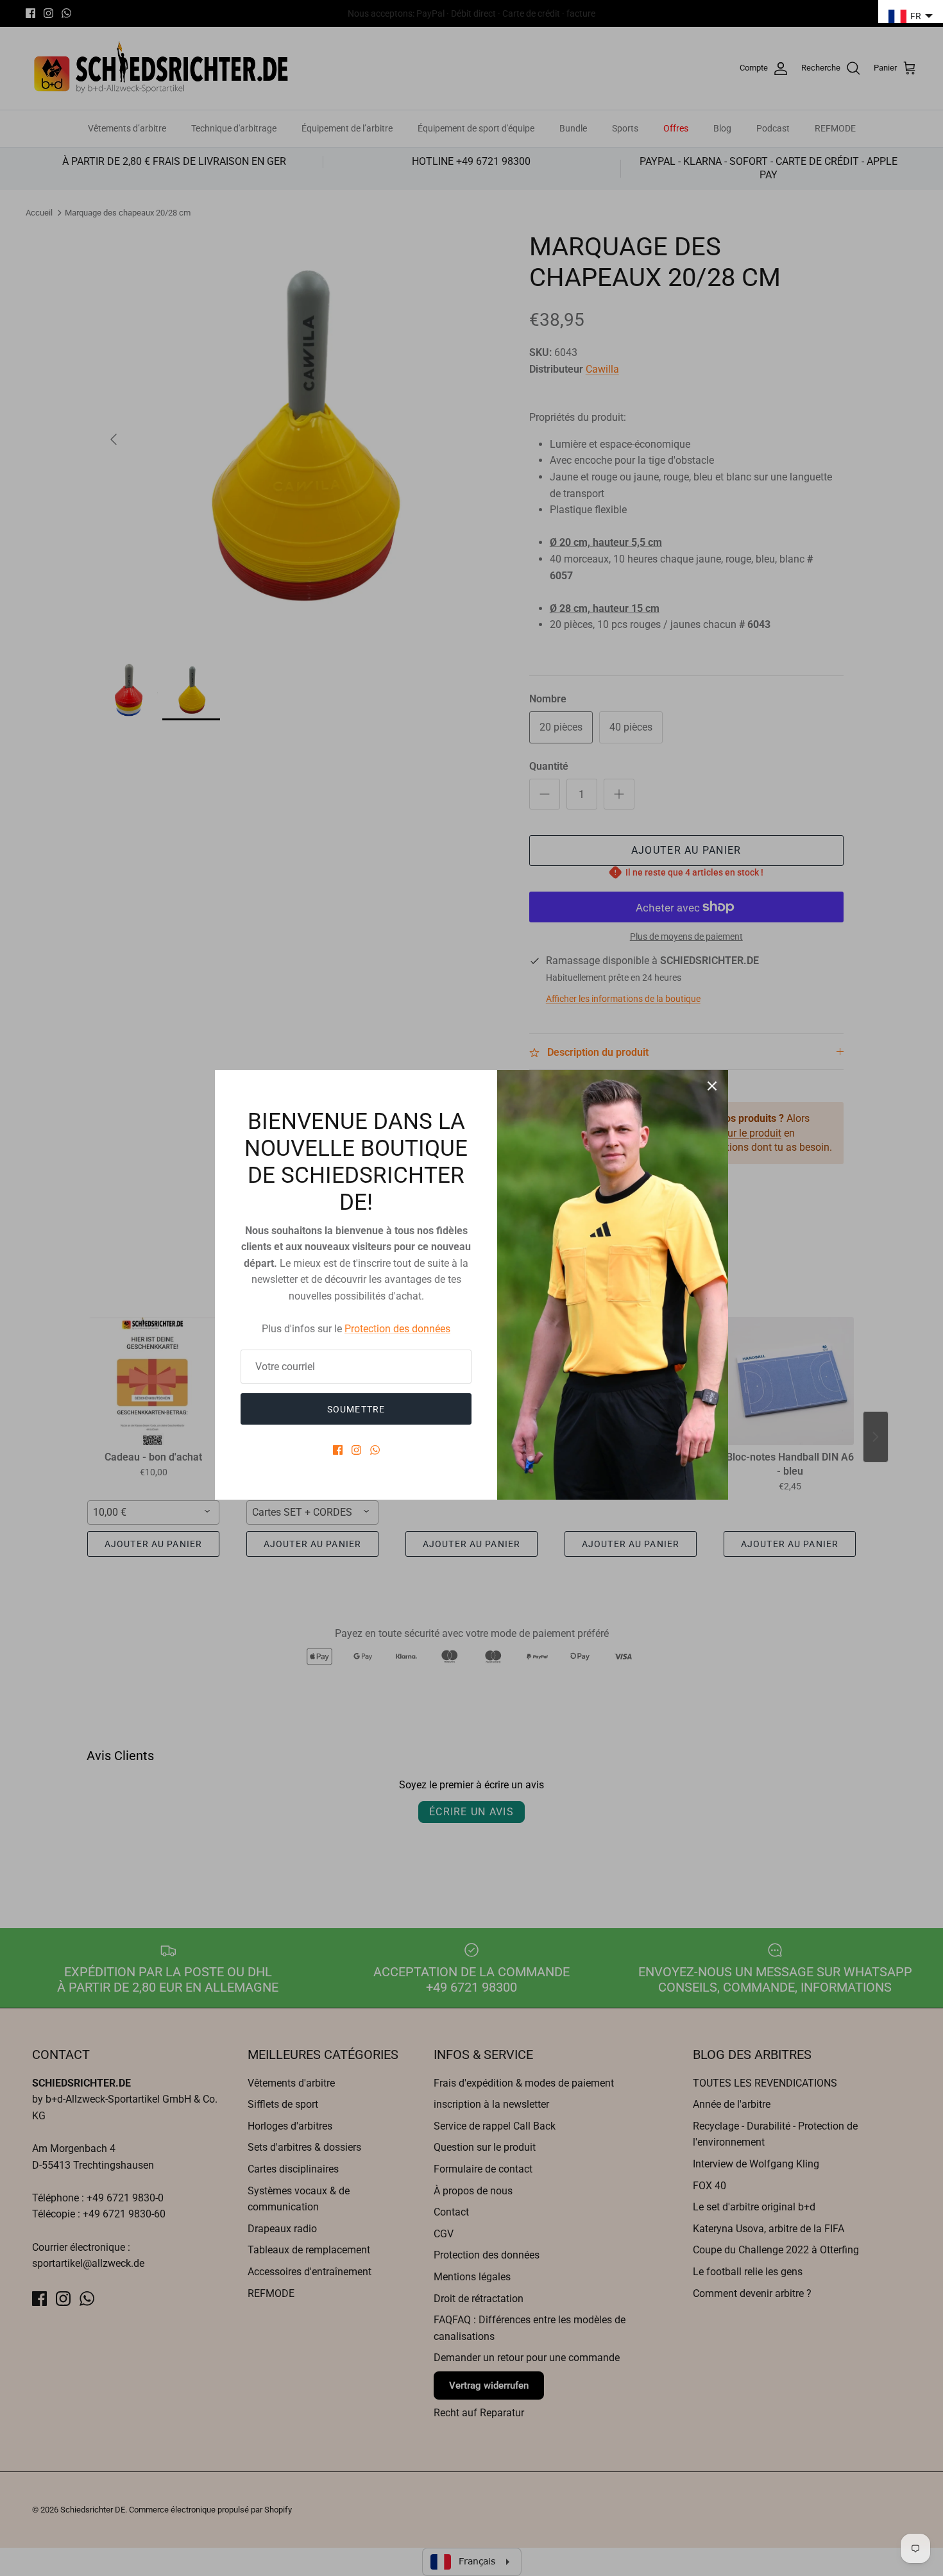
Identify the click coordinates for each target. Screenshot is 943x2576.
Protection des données (397, 1329)
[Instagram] (356, 1450)
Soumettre (356, 1409)
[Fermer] (712, 1086)
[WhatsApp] (375, 1450)
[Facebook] (338, 1450)
